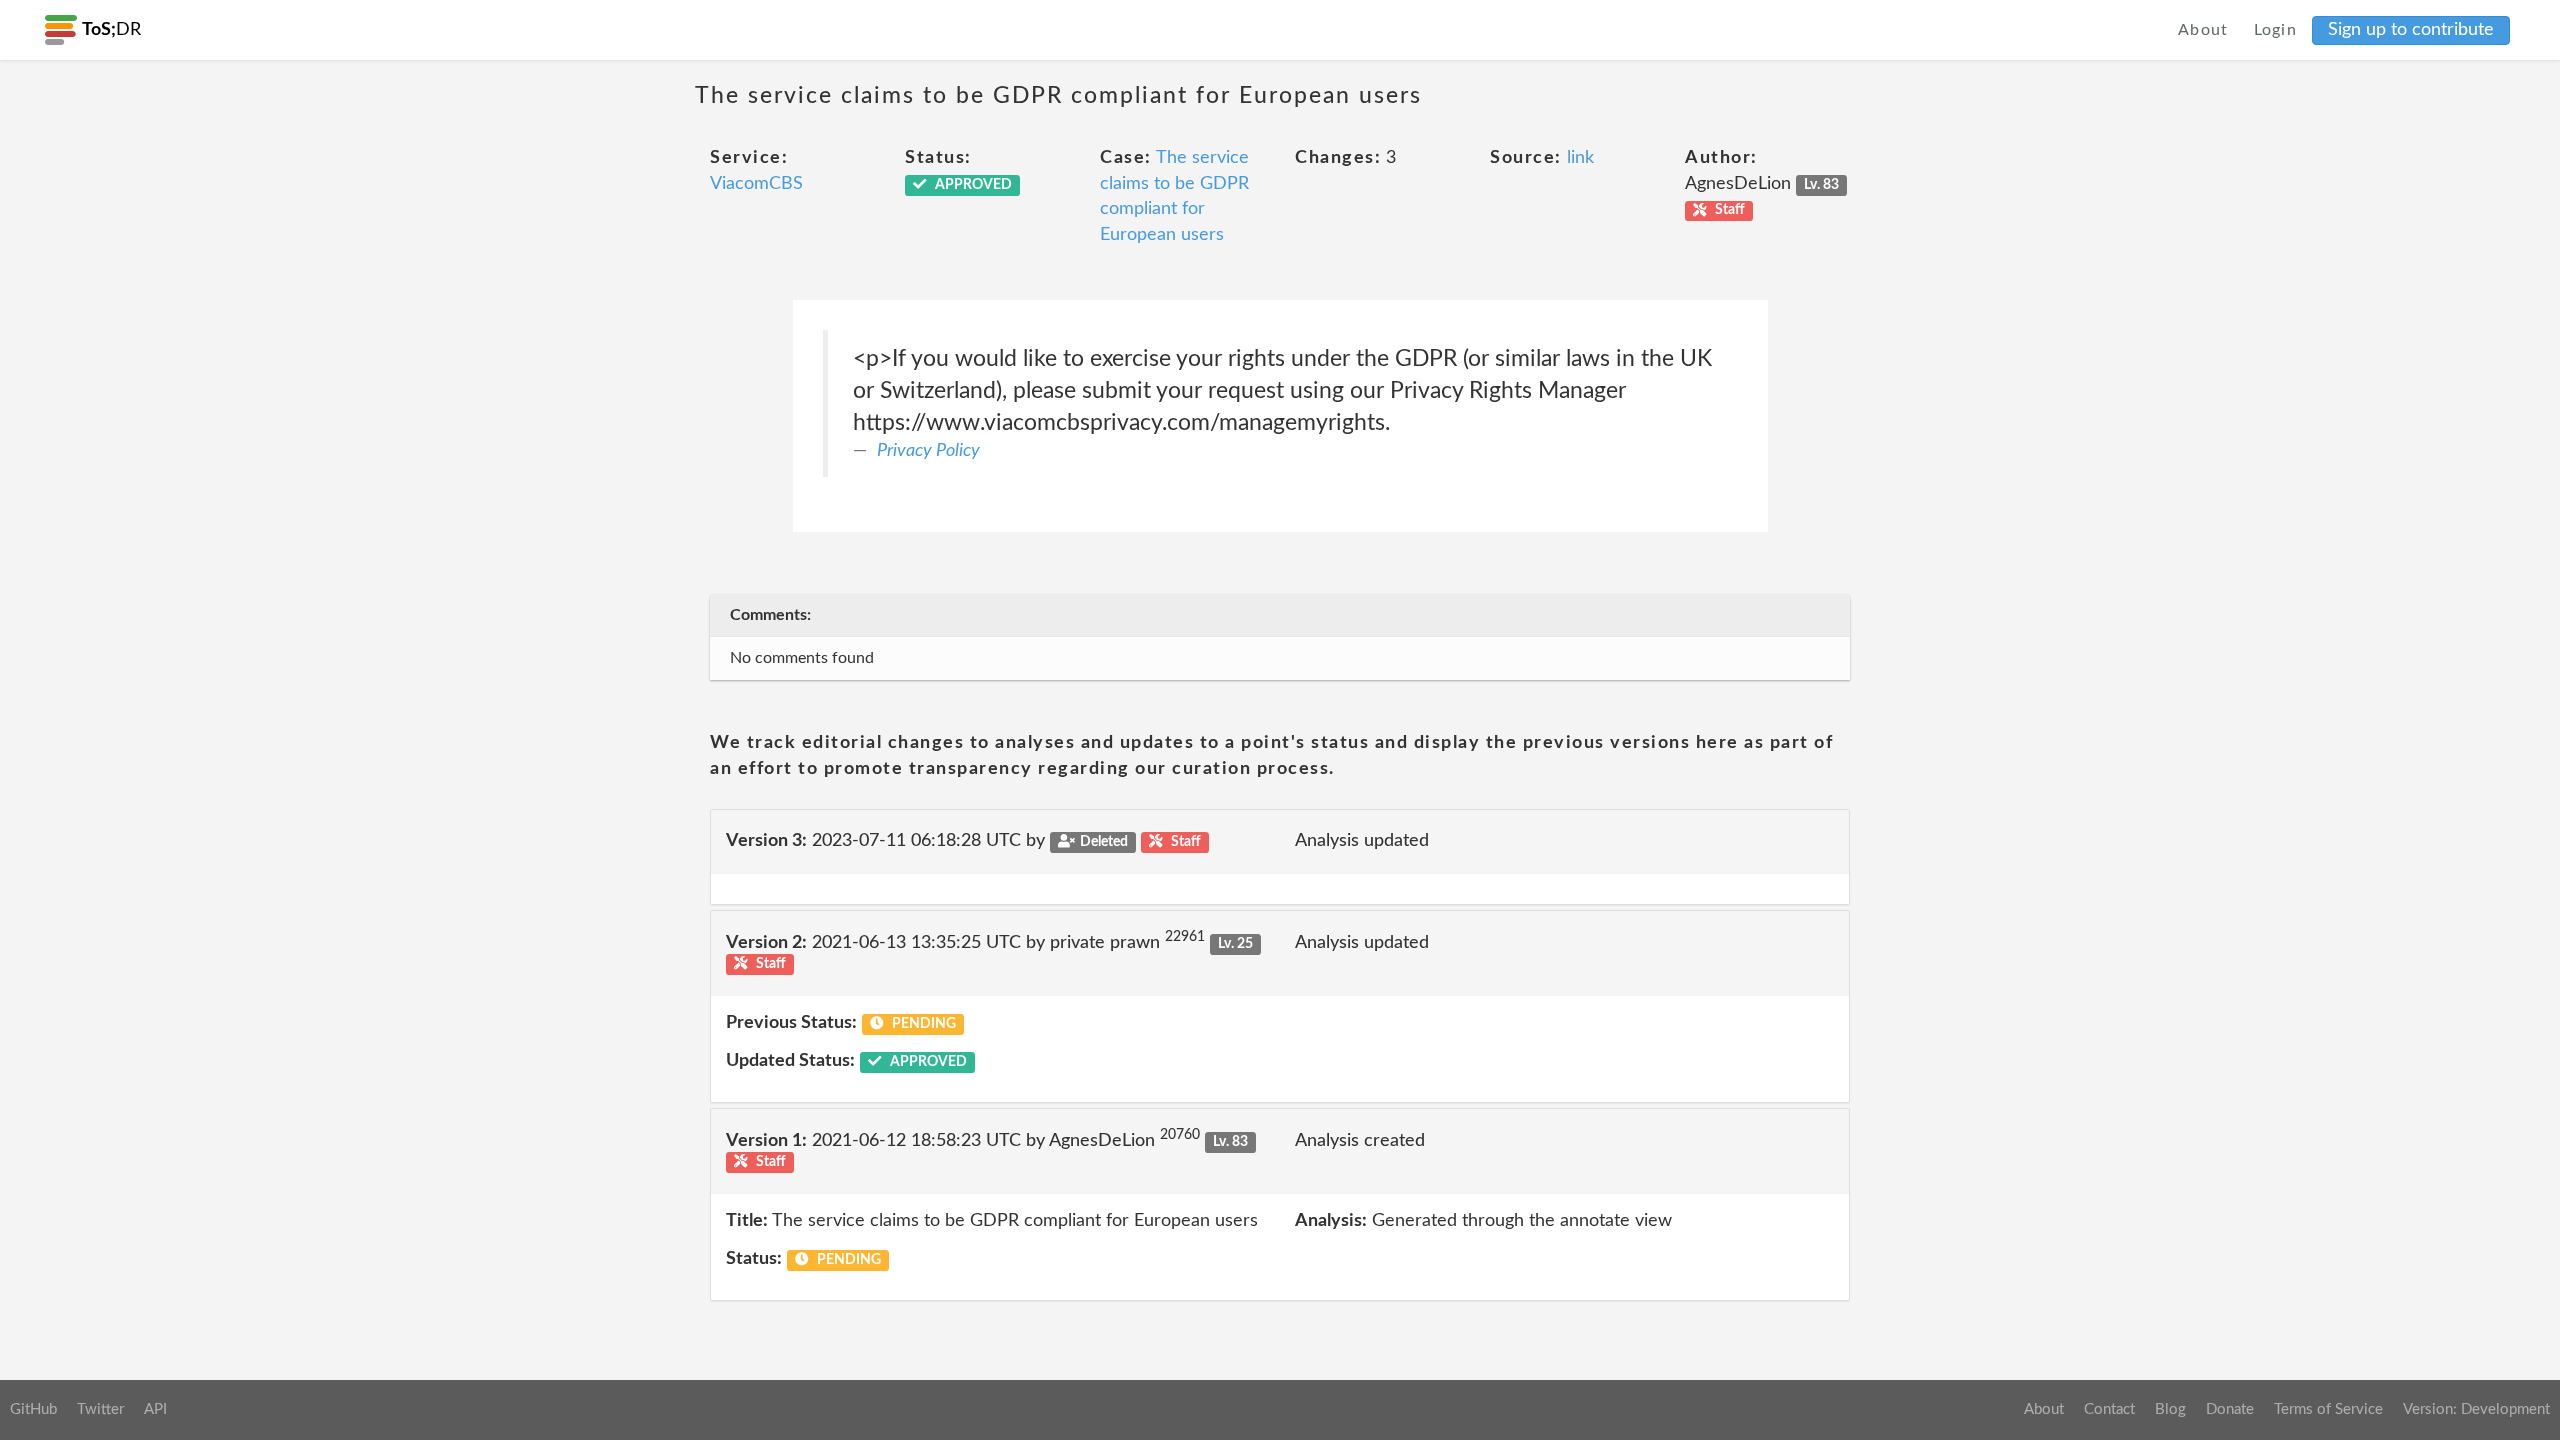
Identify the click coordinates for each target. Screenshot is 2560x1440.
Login (2276, 30)
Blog (2170, 1409)
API (155, 1409)
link (1580, 158)
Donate (2230, 1409)
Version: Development (2476, 1409)
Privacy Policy (928, 451)
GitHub (33, 1409)
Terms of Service (2328, 1409)
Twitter (100, 1409)
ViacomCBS (756, 184)
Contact (2109, 1409)
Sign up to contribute (2411, 30)
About (2203, 30)
